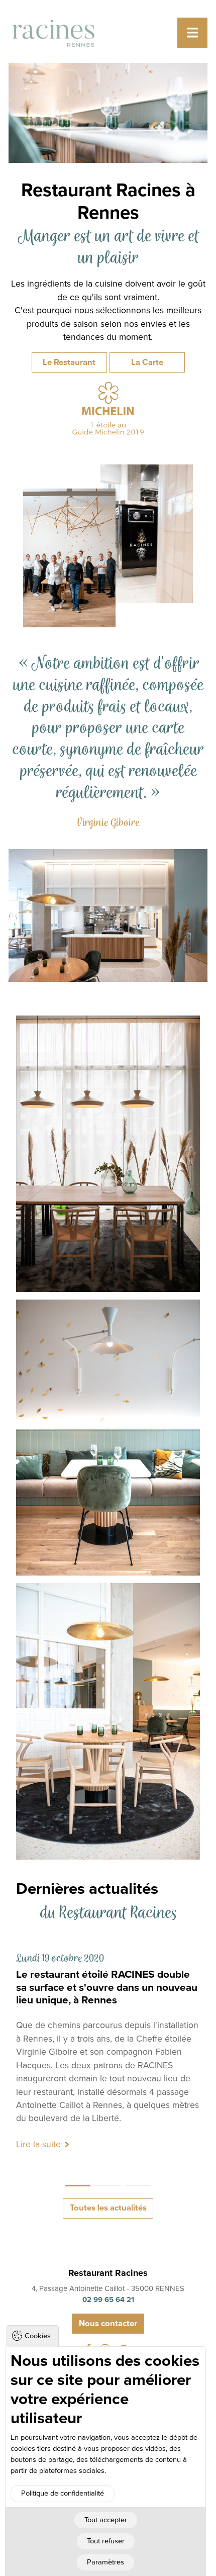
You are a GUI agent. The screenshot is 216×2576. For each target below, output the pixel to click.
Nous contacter (108, 2324)
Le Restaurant (69, 362)
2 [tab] (108, 2186)
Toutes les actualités (108, 2208)
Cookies (38, 2336)
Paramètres (105, 2562)
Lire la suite (38, 2144)
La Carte (147, 362)
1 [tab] (78, 2186)
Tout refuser (106, 2541)
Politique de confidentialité (63, 2493)
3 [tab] (138, 2186)
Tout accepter (106, 2520)
